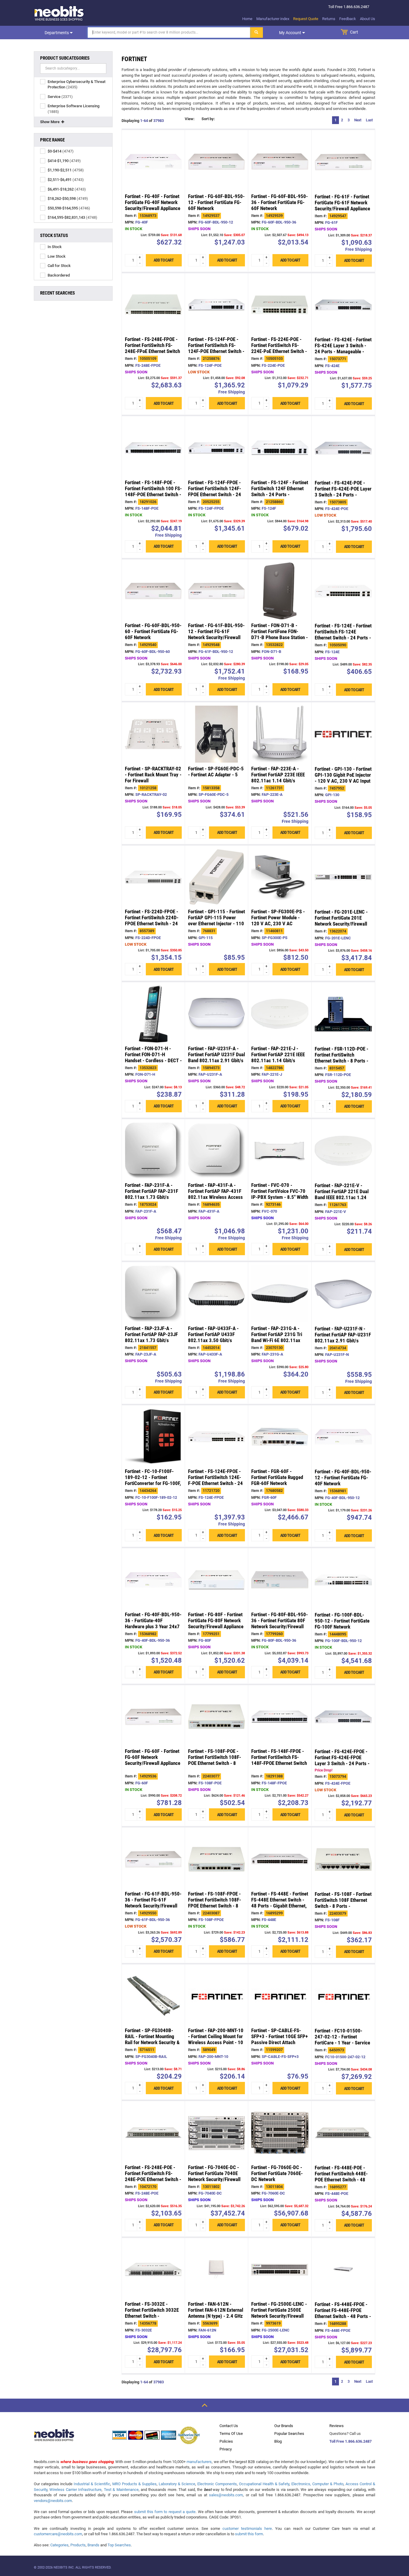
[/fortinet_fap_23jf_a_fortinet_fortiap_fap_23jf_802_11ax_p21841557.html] (153, 1294)
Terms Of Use (231, 2434)
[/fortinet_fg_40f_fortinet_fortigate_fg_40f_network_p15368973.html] (153, 162)
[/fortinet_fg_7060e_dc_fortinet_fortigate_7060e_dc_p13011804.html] (280, 2133)
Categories (59, 2545)
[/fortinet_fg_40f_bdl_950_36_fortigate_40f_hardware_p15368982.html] (153, 1580)
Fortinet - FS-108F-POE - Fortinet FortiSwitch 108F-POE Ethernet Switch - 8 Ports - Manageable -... (215, 1760)
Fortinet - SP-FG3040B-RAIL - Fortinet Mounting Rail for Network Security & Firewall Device (152, 2040)
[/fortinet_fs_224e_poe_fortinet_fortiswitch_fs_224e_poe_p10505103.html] (280, 305)
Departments (57, 33)
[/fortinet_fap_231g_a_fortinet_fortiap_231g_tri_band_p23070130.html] (280, 1294)
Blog (278, 2441)
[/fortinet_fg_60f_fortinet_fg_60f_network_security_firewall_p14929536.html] (153, 1717)
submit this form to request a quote (165, 2512)
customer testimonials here (247, 2529)
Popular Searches (289, 2434)
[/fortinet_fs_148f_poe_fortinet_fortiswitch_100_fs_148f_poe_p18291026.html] (153, 448)
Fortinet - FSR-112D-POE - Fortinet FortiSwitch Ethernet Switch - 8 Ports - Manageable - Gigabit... (341, 1058)
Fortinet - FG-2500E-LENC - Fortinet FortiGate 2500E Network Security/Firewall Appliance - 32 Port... (279, 2313)
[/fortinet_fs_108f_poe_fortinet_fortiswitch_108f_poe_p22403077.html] (216, 1717)
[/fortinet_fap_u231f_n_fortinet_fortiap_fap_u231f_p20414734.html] (343, 1294)
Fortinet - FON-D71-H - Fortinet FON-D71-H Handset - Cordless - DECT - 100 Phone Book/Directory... (153, 1060)
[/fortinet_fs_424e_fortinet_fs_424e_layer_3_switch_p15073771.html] (343, 305)
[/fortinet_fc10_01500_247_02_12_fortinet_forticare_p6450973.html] (343, 1996)
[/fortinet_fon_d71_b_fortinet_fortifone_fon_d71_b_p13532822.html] (280, 591)
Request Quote (306, 19)
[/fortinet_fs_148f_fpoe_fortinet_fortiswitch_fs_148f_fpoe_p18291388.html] (280, 1717)
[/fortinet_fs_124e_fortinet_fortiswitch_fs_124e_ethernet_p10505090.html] (343, 591)
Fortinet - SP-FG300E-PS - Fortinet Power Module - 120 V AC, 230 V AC (278, 918)
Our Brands (284, 2426)
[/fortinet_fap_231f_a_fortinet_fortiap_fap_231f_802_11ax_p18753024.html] (153, 1151)
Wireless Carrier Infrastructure (75, 2490)
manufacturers (199, 2462)
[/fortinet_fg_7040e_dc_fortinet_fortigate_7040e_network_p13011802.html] (216, 2133)
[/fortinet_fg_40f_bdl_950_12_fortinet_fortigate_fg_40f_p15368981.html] (343, 1437)
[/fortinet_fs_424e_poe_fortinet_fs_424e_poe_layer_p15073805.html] (343, 448)
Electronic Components (217, 2484)
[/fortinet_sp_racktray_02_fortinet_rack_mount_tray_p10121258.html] (153, 734)
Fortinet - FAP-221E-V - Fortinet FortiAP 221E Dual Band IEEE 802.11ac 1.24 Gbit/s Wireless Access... (342, 1195)
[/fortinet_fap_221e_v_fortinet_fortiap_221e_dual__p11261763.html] (343, 1151)
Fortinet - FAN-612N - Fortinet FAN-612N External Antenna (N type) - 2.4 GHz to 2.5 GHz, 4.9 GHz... (216, 2313)
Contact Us (229, 2426)
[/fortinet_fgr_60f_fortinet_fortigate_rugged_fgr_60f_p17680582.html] (280, 1437)
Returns (329, 19)
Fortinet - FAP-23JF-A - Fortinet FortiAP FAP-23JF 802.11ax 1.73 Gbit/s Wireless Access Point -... (151, 1337)
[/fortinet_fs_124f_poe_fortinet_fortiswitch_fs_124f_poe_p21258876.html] (216, 305)
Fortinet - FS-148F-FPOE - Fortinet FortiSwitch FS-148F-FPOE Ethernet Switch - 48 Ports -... (279, 1760)
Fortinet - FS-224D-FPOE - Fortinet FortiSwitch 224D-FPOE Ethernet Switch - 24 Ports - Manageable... (152, 921)
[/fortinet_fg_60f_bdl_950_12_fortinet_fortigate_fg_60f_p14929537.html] (216, 162)
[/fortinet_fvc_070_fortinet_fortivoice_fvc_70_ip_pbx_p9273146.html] (280, 1151)
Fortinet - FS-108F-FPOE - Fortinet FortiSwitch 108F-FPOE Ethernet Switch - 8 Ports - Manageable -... (215, 1903)
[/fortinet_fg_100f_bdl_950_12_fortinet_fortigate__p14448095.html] (343, 1580)
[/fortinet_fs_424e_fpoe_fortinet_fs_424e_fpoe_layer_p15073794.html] (343, 1717)
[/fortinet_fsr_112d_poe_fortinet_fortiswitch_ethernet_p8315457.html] (343, 1014)
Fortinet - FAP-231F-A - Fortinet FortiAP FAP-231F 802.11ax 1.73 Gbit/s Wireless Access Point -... (152, 1194)
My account (291, 33)
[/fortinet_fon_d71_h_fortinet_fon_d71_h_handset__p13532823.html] (153, 1014)
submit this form (249, 2534)
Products (78, 2545)
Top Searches (119, 2545)
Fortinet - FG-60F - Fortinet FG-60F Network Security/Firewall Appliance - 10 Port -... (153, 1760)
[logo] (59, 13)
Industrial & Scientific (92, 2484)
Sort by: (227, 120)
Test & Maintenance (121, 2490)
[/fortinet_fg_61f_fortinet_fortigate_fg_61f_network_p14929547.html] (343, 162)
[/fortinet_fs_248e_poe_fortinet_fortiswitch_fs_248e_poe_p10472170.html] (153, 2133)
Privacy (226, 2449)
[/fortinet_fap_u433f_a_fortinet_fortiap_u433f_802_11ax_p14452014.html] (216, 1294)
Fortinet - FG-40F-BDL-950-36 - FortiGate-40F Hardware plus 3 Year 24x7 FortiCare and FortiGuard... (153, 1623)
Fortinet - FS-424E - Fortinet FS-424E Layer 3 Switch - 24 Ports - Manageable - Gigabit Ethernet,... (343, 349)
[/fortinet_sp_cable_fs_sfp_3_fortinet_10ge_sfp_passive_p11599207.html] (280, 1996)
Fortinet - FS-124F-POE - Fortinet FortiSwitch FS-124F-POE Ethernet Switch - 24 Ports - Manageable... (216, 348)
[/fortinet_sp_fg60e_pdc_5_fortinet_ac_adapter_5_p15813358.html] (216, 734)
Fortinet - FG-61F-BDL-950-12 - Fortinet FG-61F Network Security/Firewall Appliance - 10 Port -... (216, 635)
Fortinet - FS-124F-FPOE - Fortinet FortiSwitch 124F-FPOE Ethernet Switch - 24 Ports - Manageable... (215, 491)
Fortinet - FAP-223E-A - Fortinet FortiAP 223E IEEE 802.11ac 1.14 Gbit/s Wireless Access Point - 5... (280, 778)
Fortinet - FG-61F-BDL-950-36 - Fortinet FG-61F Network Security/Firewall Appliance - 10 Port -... (153, 1903)
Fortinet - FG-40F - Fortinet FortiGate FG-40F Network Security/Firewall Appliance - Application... (153, 205)
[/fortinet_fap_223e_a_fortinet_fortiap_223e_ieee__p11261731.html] (280, 734)
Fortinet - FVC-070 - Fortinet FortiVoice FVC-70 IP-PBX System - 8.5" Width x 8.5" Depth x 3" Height (280, 1194)
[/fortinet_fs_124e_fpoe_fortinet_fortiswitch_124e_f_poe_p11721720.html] (216, 1437)
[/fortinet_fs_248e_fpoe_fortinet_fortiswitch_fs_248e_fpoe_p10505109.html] (153, 305)
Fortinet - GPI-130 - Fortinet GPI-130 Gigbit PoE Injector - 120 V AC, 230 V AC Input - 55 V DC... (343, 778)
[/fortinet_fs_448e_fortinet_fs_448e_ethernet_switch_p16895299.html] (280, 1859)
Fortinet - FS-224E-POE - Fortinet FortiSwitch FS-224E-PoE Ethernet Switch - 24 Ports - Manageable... (279, 348)
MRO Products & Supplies (134, 2484)
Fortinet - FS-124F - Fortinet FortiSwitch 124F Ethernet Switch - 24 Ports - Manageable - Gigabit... (280, 491)
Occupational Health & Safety (264, 2484)
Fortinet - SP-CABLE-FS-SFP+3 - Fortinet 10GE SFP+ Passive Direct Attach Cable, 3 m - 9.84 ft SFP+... (280, 2040)
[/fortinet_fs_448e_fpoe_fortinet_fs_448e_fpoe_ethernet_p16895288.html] (343, 2270)
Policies (226, 2441)
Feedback (348, 19)
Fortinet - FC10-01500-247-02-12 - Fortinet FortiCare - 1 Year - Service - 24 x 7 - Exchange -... (342, 2040)
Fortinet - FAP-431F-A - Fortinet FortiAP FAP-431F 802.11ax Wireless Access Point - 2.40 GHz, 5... (215, 1194)
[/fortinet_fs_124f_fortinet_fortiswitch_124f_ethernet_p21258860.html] (280, 448)
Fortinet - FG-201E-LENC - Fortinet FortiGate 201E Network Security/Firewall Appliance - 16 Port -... (341, 921)
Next (358, 120)
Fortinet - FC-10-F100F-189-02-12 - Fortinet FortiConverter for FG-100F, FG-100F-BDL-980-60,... (153, 1481)
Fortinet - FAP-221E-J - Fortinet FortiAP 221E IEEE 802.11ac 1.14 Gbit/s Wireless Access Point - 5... (280, 1057)
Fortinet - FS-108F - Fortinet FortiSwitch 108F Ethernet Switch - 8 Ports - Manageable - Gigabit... (343, 1903)
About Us (368, 19)
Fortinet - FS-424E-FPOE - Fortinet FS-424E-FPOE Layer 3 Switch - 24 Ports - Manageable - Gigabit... (342, 1761)
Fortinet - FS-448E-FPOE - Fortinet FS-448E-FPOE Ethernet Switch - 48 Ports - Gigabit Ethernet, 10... (343, 2314)
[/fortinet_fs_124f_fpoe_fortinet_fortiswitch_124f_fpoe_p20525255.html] (216, 448)
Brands (93, 2545)
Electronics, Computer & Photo (317, 2484)
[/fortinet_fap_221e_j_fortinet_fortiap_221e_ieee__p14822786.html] (280, 1014)
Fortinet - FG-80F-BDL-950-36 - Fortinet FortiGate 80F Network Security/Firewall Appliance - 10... (280, 1623)
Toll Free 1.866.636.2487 (350, 2441)
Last (369, 120)
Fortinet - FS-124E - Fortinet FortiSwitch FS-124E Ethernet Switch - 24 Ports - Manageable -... (343, 635)
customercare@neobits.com (58, 2534)
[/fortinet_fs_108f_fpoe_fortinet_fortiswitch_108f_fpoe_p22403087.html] (216, 1859)
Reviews (337, 2426)
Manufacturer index (273, 19)
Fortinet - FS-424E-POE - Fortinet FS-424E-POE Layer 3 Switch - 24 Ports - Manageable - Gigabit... (343, 492)
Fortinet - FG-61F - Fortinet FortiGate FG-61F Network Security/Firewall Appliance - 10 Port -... (342, 206)
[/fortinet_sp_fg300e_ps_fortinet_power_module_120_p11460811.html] (280, 877)
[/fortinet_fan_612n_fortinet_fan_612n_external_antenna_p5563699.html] (216, 2269)
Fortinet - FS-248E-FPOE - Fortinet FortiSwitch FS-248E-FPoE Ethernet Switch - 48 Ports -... (152, 348)
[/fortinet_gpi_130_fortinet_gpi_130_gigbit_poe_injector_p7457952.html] (343, 734)
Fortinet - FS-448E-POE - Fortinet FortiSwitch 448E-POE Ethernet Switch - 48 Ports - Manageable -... (341, 2177)
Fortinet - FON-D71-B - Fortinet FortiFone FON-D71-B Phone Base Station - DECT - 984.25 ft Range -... (280, 635)
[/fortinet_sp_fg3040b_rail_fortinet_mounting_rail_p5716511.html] (153, 1996)
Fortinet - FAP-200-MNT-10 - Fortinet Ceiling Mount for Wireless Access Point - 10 (216, 2037)
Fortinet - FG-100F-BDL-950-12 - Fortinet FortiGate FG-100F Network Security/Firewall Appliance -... (342, 1627)
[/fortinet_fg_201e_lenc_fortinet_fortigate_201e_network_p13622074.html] (343, 877)
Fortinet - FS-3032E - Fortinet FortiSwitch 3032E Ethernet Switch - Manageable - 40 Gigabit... (152, 2313)
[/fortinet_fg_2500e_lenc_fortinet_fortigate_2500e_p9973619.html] (280, 2269)
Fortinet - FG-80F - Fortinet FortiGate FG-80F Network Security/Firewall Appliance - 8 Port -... (216, 1623)
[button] (205, 121)
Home (247, 19)
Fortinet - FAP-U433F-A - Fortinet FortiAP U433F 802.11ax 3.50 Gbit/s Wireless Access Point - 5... (216, 1337)
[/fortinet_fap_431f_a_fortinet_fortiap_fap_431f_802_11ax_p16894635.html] (216, 1151)
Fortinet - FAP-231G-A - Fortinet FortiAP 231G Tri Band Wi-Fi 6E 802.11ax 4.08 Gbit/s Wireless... (277, 1337)
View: (190, 120)
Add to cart (164, 260)
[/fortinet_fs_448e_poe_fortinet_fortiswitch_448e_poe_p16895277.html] (343, 2133)
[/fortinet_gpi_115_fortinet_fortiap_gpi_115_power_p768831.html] (216, 877)
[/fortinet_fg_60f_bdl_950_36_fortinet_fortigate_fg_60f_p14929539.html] (280, 162)
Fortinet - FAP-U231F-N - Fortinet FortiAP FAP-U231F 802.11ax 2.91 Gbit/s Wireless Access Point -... (343, 1338)
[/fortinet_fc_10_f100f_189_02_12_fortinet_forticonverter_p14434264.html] (153, 1437)
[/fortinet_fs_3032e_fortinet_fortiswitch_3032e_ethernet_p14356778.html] (153, 2269)
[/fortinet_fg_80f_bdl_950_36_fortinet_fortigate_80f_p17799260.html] (280, 1580)
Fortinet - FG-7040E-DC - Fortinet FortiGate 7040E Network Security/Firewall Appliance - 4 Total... (214, 2176)
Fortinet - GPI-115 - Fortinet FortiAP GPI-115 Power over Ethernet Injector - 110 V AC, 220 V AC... (216, 921)
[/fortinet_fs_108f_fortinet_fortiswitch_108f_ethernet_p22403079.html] (343, 1859)
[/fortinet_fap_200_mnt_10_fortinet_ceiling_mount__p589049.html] (216, 1996)
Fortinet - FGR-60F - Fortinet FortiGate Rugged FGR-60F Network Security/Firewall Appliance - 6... (279, 1484)
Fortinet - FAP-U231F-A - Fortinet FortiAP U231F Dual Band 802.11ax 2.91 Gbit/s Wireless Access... (216, 1057)
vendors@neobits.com (53, 2501)
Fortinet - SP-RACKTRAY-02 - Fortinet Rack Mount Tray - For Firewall (153, 775)
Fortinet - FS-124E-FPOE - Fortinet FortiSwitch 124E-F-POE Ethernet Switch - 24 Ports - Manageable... (215, 1481)
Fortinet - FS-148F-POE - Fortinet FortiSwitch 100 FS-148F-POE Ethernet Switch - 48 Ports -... (153, 491)
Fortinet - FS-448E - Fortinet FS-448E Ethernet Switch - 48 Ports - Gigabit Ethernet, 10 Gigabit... (280, 1903)
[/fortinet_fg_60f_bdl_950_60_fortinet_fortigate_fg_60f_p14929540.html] (153, 591)
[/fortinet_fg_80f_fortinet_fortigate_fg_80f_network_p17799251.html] (216, 1580)
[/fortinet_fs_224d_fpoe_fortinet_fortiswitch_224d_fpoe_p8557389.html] (153, 877)
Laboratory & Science (177, 2484)
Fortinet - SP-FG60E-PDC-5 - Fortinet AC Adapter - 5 (216, 772)
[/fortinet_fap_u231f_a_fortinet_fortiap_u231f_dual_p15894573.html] (216, 1014)
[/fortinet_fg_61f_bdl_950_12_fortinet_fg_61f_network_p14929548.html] (216, 591)
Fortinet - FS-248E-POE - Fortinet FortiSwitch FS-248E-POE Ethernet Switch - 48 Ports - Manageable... (153, 2176)
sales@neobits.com (226, 2495)
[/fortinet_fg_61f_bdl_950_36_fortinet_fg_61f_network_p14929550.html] (153, 1859)
